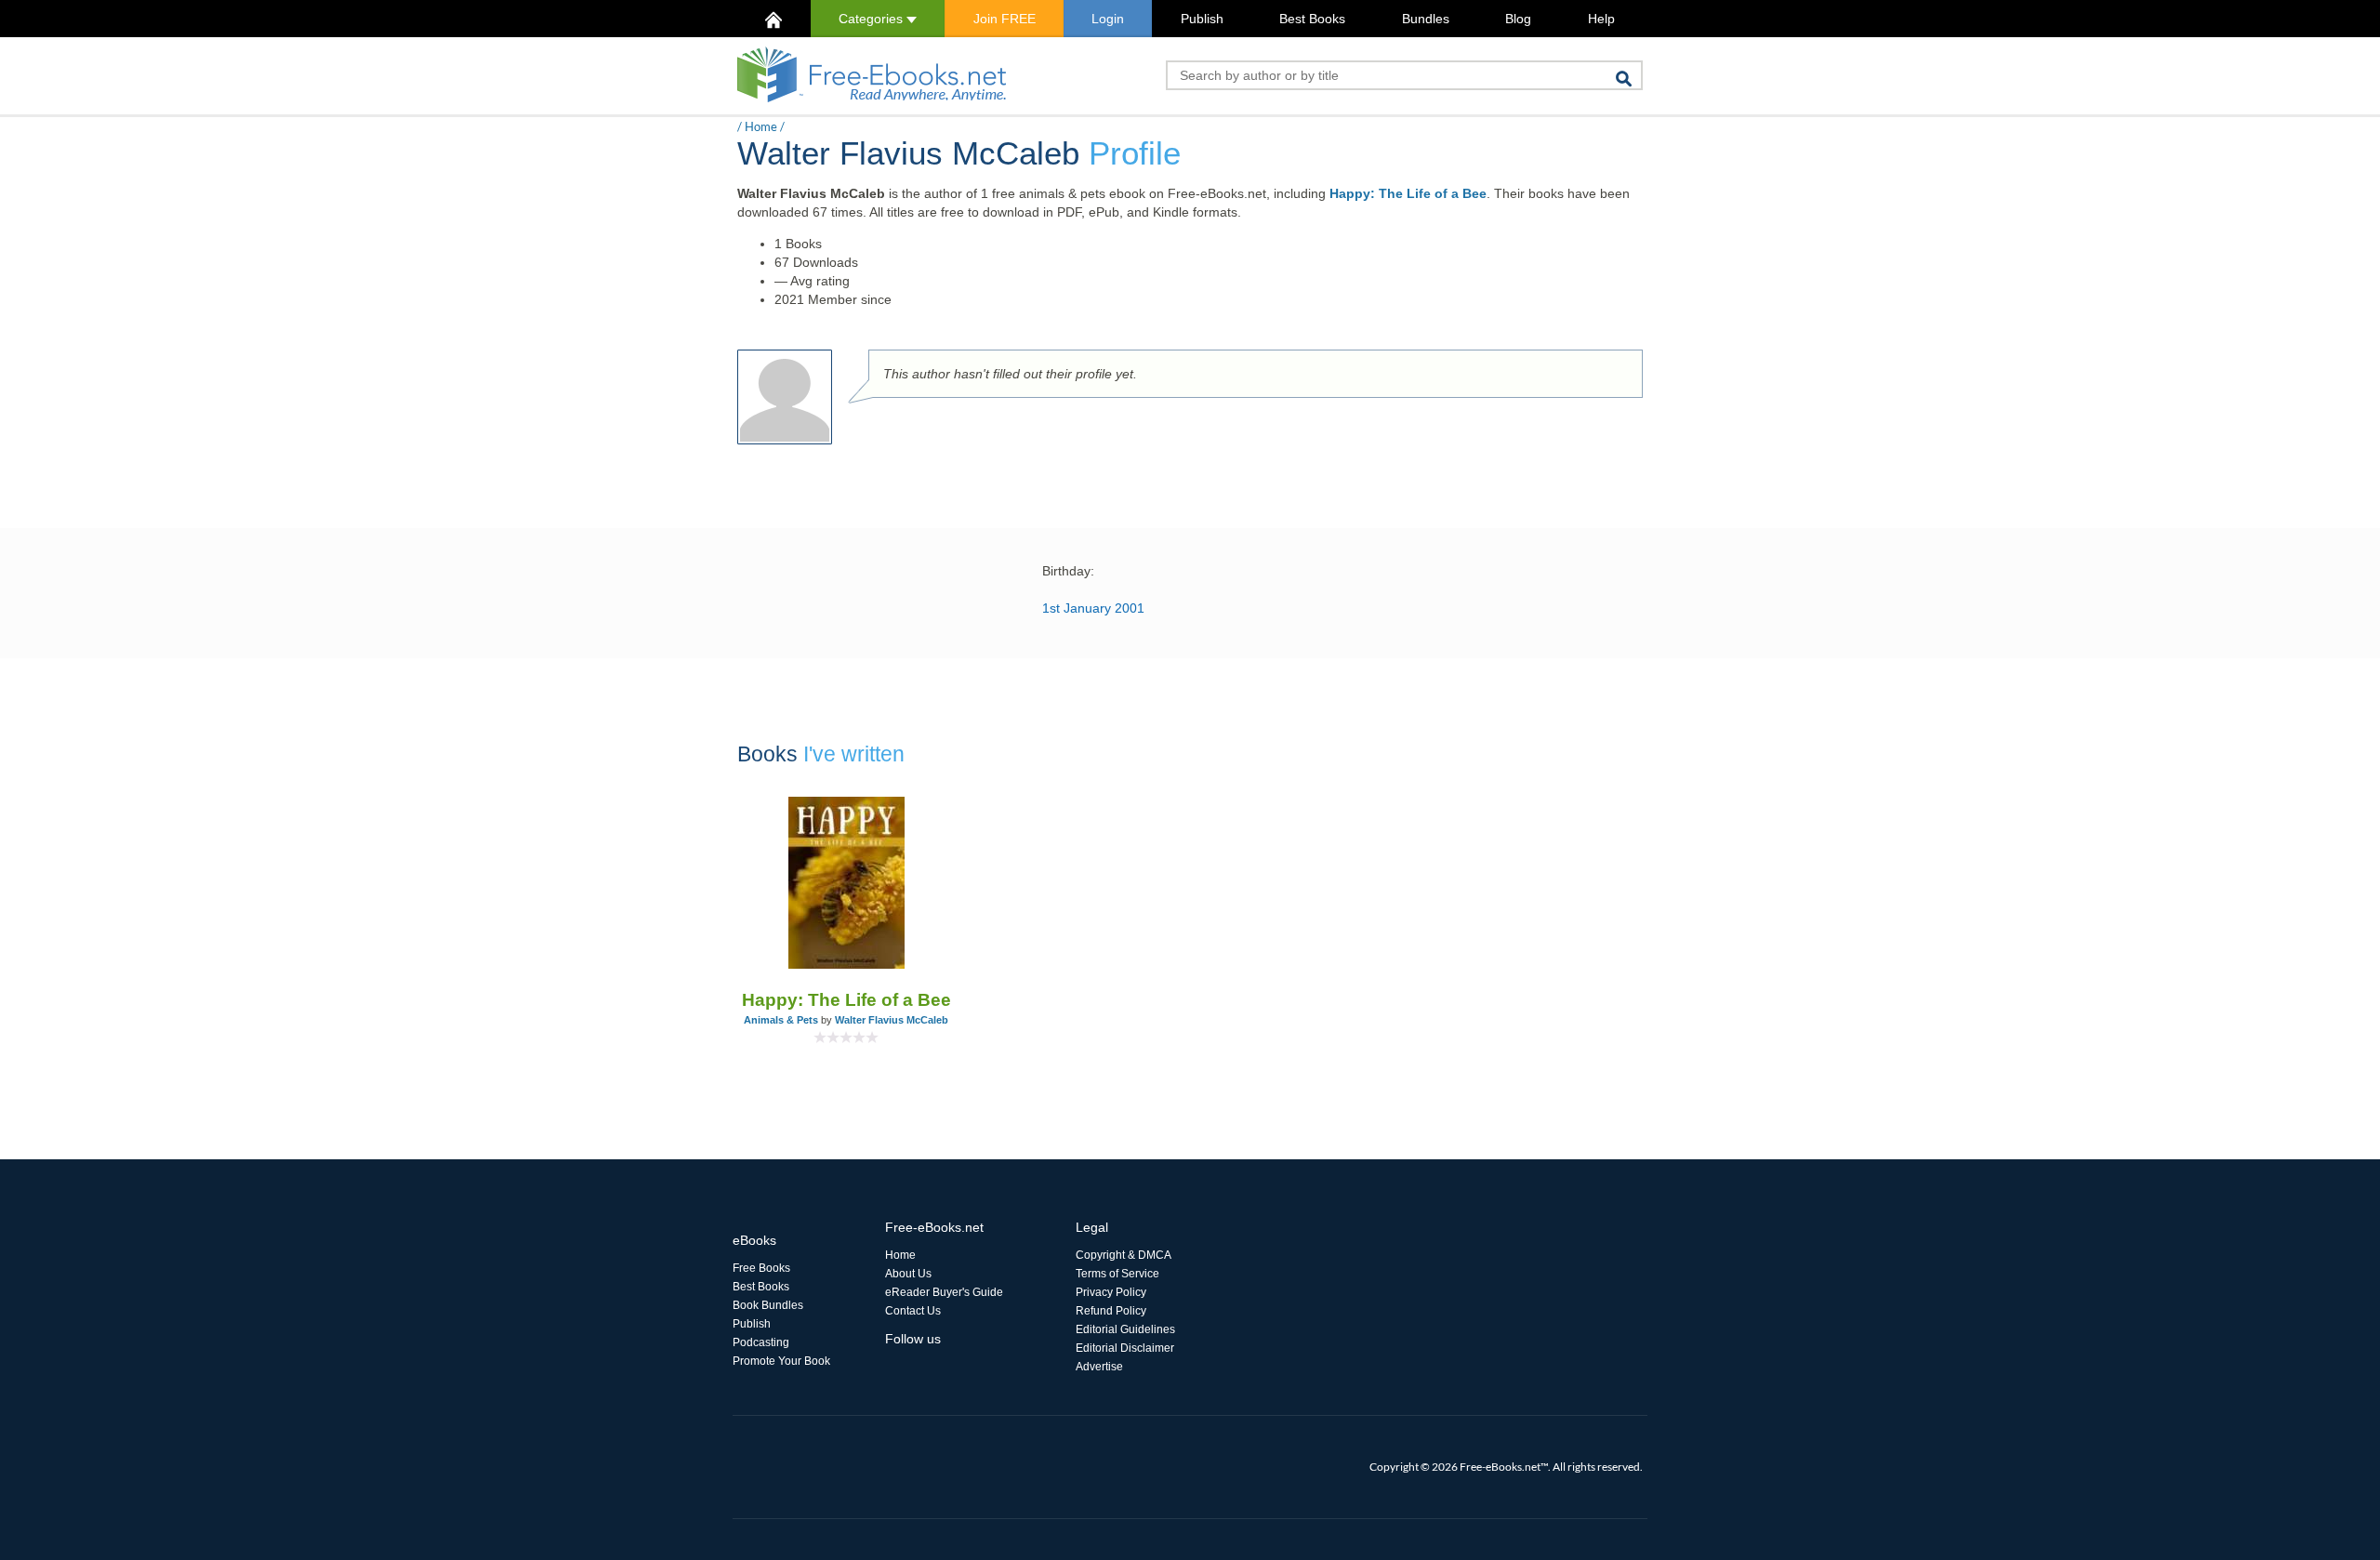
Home (761, 126)
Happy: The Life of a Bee (1408, 193)
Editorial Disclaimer (1125, 1348)
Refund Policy (1111, 1311)
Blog (1518, 19)
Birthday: (1068, 571)
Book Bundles (768, 1305)
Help (1601, 19)
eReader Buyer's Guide (944, 1292)
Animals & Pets (781, 1020)
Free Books (761, 1268)
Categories (873, 19)
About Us (908, 1274)
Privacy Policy (1111, 1292)
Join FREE (1005, 19)
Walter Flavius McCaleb (892, 1020)
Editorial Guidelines (1125, 1329)
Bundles (1426, 19)
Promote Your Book (781, 1361)
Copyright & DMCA (1124, 1255)
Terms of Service (1117, 1274)
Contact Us (913, 1311)
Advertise (1099, 1367)
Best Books (1312, 19)
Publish (1202, 19)
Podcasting (761, 1342)
